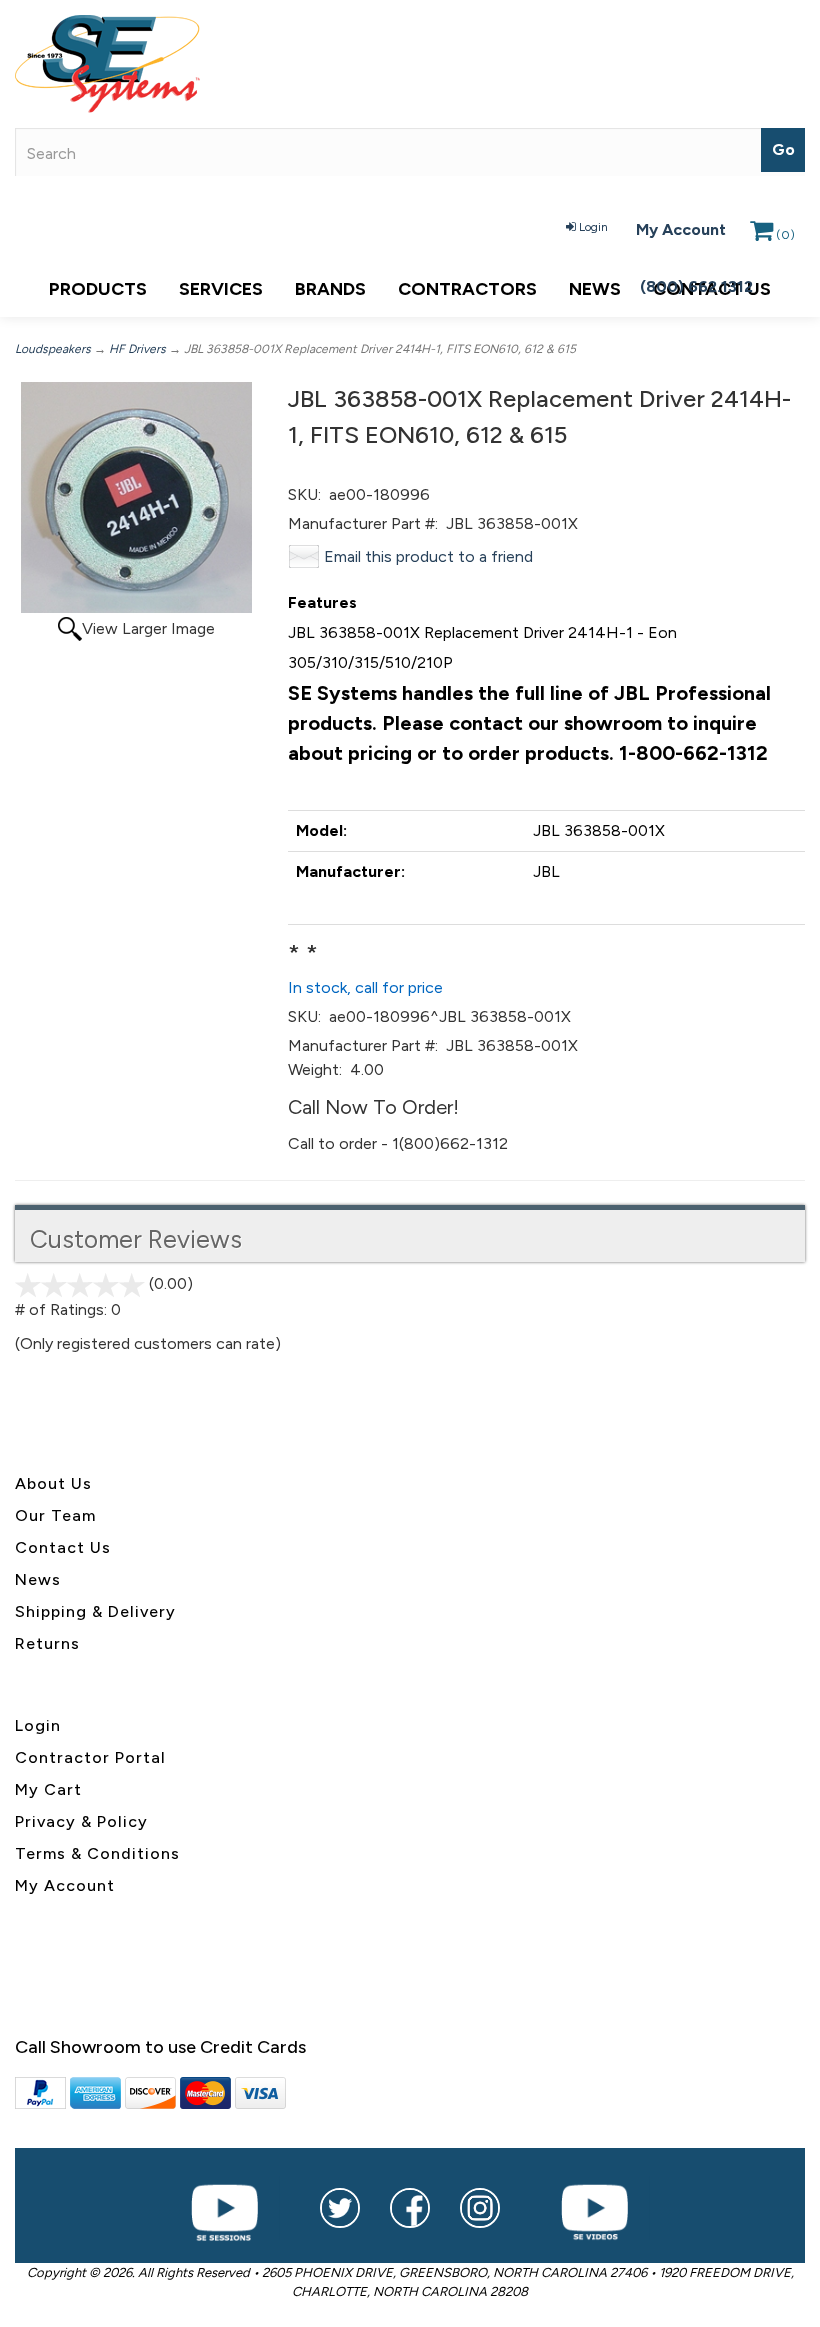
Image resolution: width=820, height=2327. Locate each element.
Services (221, 289)
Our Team (55, 1515)
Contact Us (63, 1547)
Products (98, 289)
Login (593, 227)
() (785, 235)
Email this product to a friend (428, 556)
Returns (47, 1643)
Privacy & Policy (81, 1821)
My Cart (48, 1789)
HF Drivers (137, 349)
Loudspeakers (53, 349)
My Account (681, 229)
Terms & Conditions (97, 1853)
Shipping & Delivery (95, 1611)
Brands (330, 289)
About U (49, 1483)
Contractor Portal (90, 1757)
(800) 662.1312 (696, 286)
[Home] (410, 64)
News (595, 289)
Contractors (467, 289)
